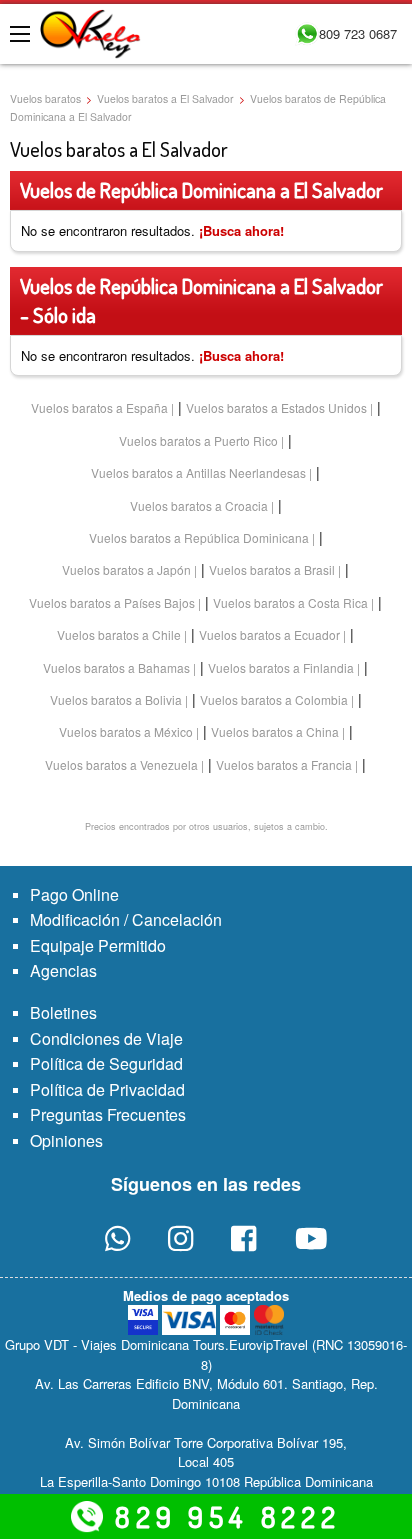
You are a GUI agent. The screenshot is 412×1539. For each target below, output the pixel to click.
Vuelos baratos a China (275, 731)
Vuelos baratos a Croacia (199, 505)
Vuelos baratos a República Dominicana (199, 537)
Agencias (63, 970)
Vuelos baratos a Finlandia (281, 667)
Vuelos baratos (45, 98)
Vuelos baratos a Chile (119, 634)
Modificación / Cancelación (126, 919)
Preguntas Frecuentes (108, 1114)
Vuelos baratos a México (126, 731)
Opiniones (66, 1140)
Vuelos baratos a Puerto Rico (198, 440)
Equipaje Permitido (98, 945)
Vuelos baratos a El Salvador (165, 98)
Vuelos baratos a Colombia (274, 699)
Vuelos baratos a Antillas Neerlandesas (198, 472)
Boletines (63, 1012)
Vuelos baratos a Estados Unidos (276, 407)
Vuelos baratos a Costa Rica (290, 602)
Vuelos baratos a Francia (284, 764)
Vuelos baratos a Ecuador (269, 634)
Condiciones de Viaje (106, 1038)
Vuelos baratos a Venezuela (121, 764)
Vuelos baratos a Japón (126, 569)
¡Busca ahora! (241, 230)
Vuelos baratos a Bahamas (116, 667)
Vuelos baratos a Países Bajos (112, 602)
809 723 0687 (358, 33)
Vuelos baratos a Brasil (272, 569)
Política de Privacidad (107, 1089)
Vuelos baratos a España (99, 407)
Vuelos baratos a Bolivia (116, 699)
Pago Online (74, 894)
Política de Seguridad (106, 1063)
